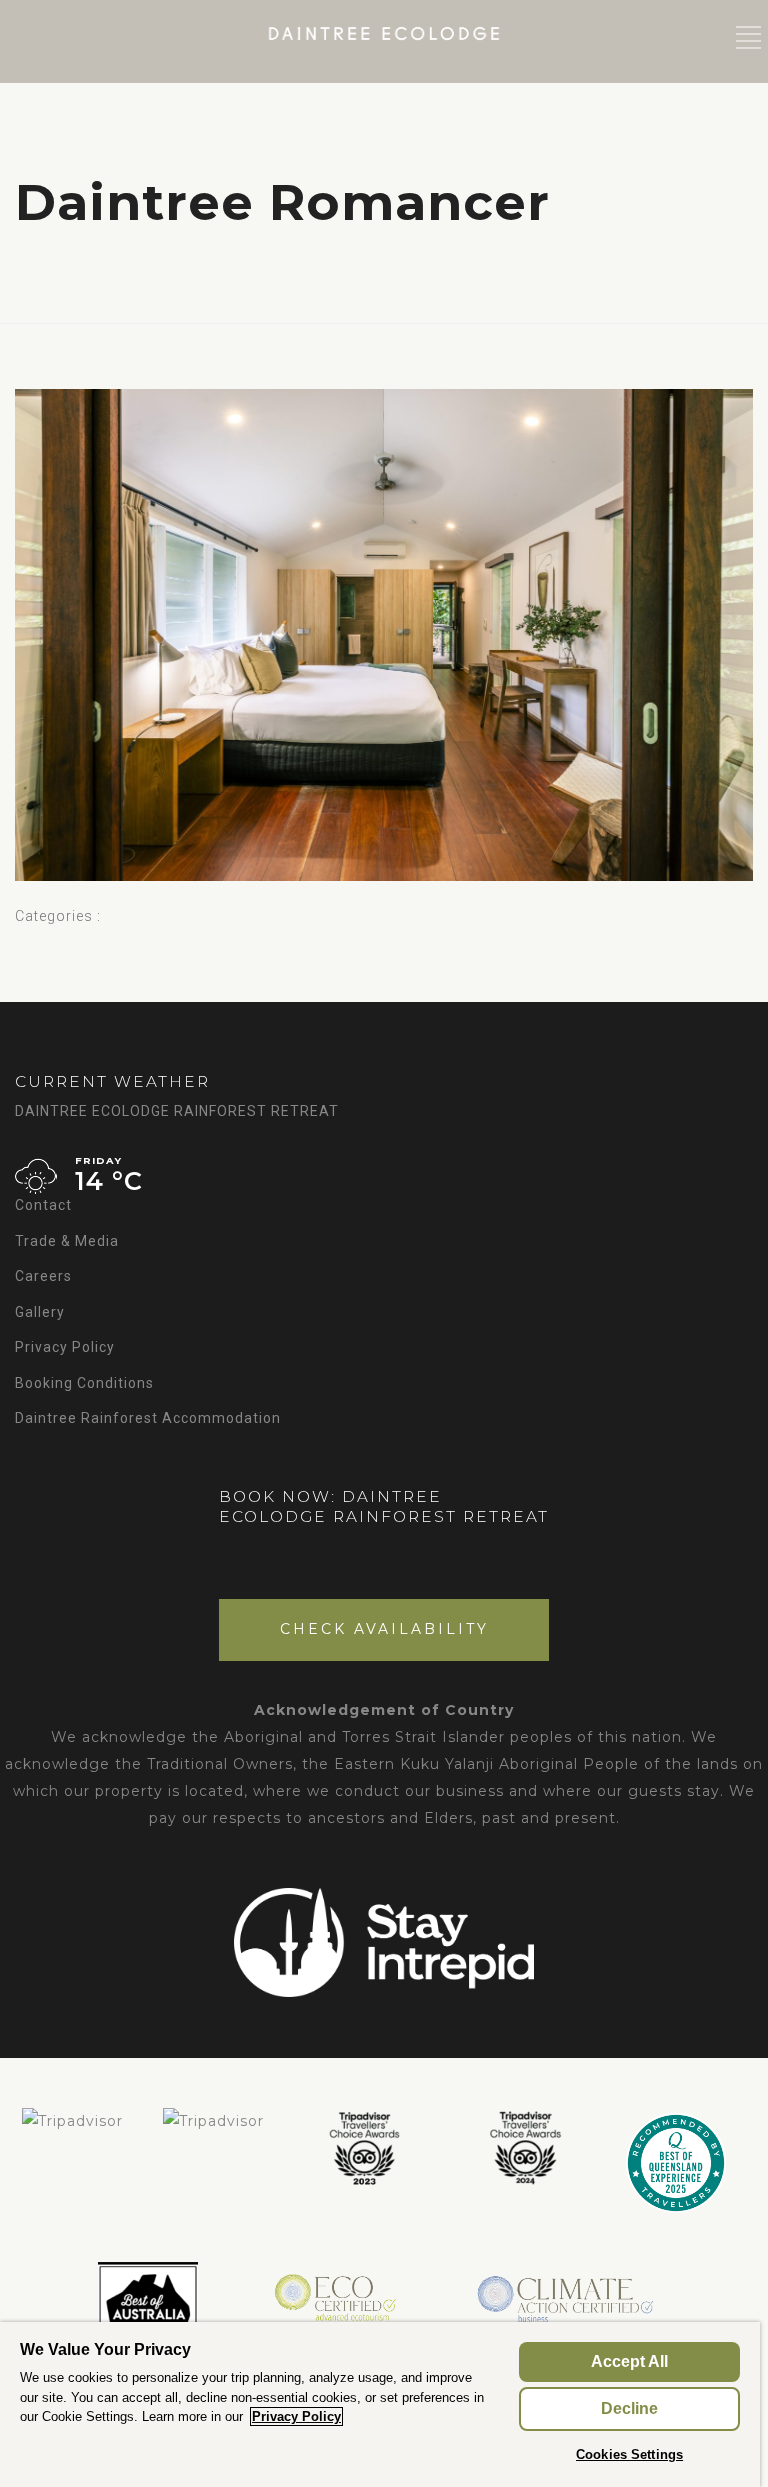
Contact (43, 1205)
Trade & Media (67, 1241)
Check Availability (384, 1629)
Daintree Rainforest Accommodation (148, 1418)
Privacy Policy (65, 1347)
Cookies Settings (629, 2454)
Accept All (629, 2361)
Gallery (40, 1312)
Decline (629, 2408)
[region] (380, 2404)
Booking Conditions (84, 1383)
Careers (43, 1276)
